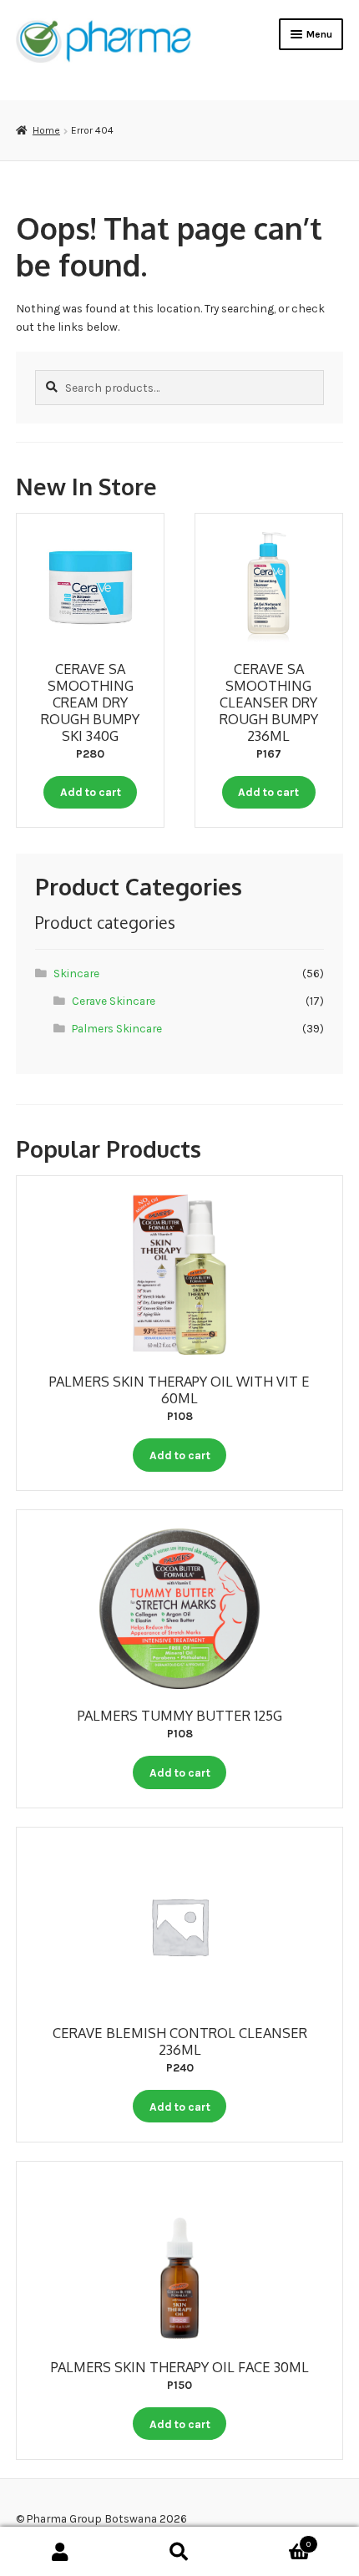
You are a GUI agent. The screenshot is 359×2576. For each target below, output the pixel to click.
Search (179, 2552)
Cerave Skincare (114, 1001)
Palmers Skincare (117, 1028)
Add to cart (91, 792)
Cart (275, 2540)
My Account (60, 2552)
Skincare (76, 973)
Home (46, 130)
